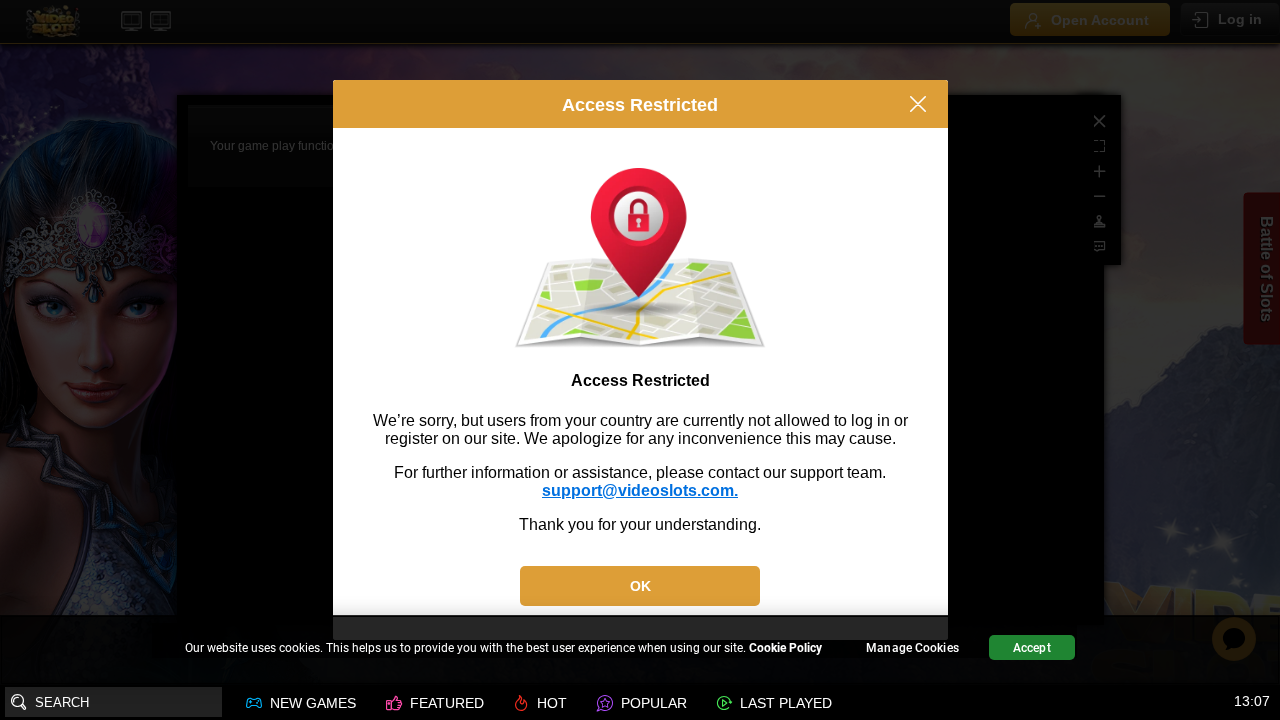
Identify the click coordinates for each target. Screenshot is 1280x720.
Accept (1032, 648)
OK (640, 586)
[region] (640, 650)
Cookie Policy (785, 648)
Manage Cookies (912, 648)
